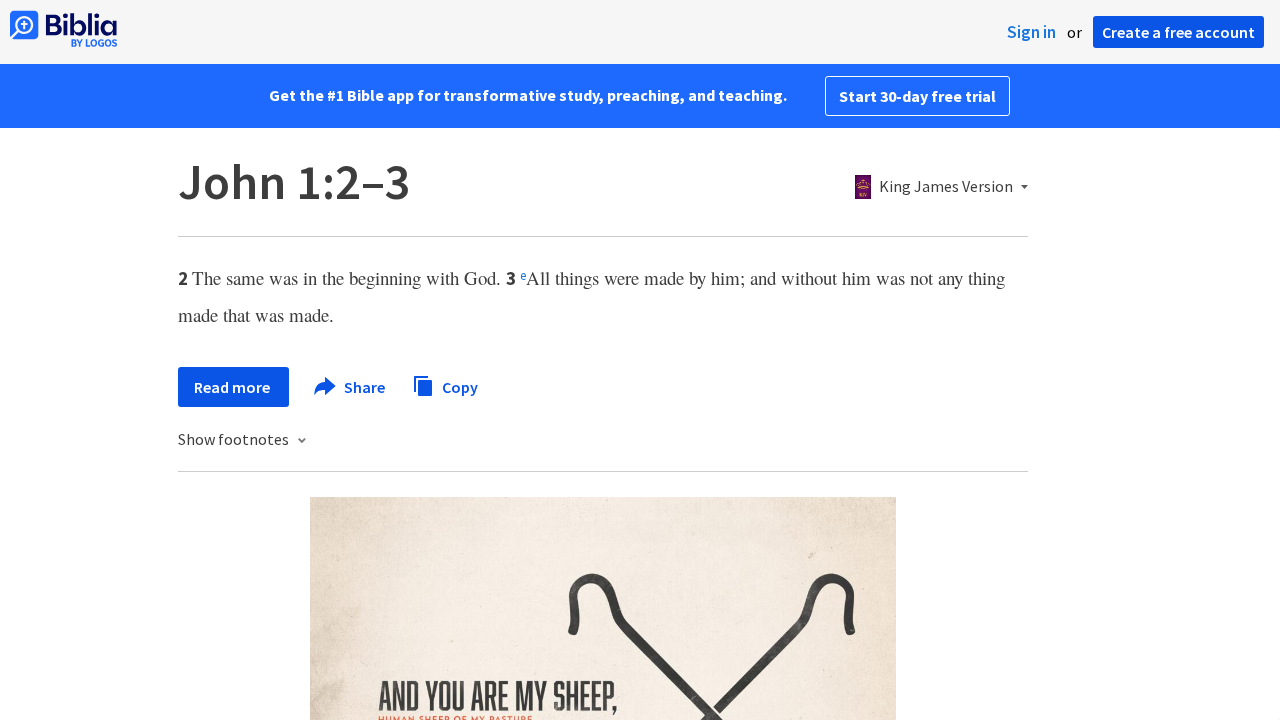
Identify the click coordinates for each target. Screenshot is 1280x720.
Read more (233, 387)
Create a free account (1178, 32)
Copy (458, 386)
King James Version (946, 187)
